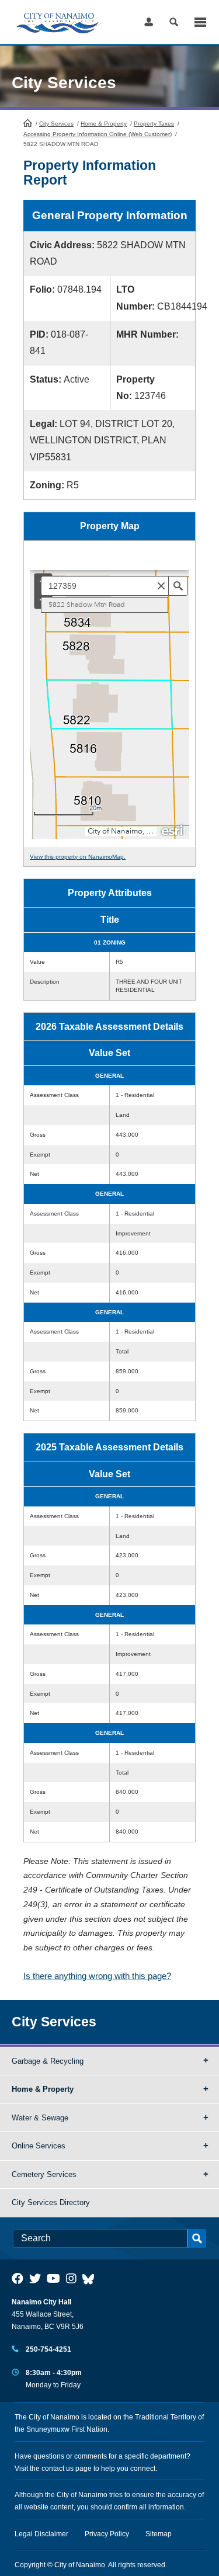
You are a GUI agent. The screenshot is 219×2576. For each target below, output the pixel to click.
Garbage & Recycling (48, 2061)
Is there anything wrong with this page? (97, 1976)
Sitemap (159, 2534)
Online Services (39, 2146)
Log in (149, 22)
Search (174, 22)
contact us (58, 2469)
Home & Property (104, 124)
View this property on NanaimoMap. (78, 857)
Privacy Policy (107, 2534)
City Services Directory (51, 2202)
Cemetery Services (44, 2174)
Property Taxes (154, 124)
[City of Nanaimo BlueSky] (91, 2279)
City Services (56, 124)
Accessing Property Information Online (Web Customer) (98, 134)
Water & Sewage (40, 2118)
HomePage (28, 123)
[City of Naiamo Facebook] (18, 2279)
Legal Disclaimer (41, 2534)
